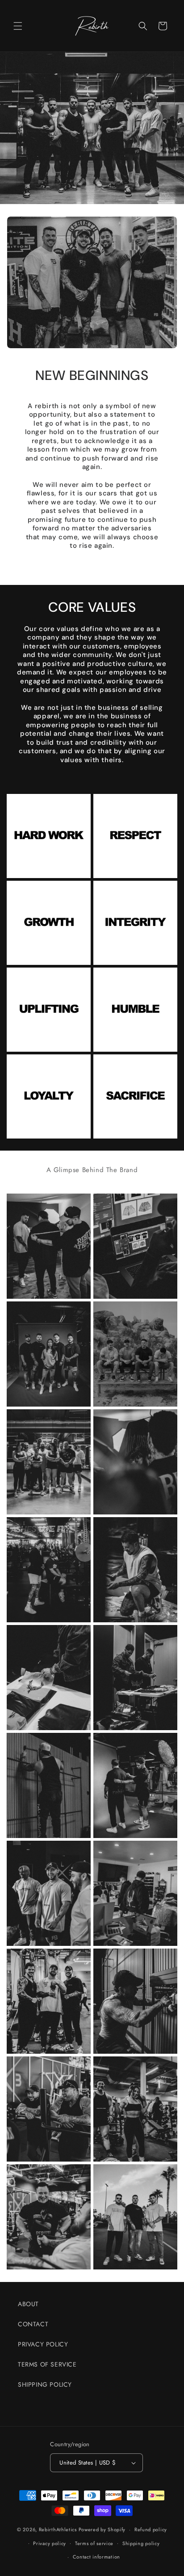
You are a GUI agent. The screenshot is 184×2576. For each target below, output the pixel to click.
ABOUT (28, 2304)
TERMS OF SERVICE (47, 2364)
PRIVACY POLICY (43, 2344)
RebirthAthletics (58, 2529)
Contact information (96, 2557)
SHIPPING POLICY (45, 2384)
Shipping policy (141, 2543)
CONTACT (33, 2324)
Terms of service (94, 2543)
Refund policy (151, 2529)
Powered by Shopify (102, 2529)
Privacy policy (50, 2543)
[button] (18, 26)
